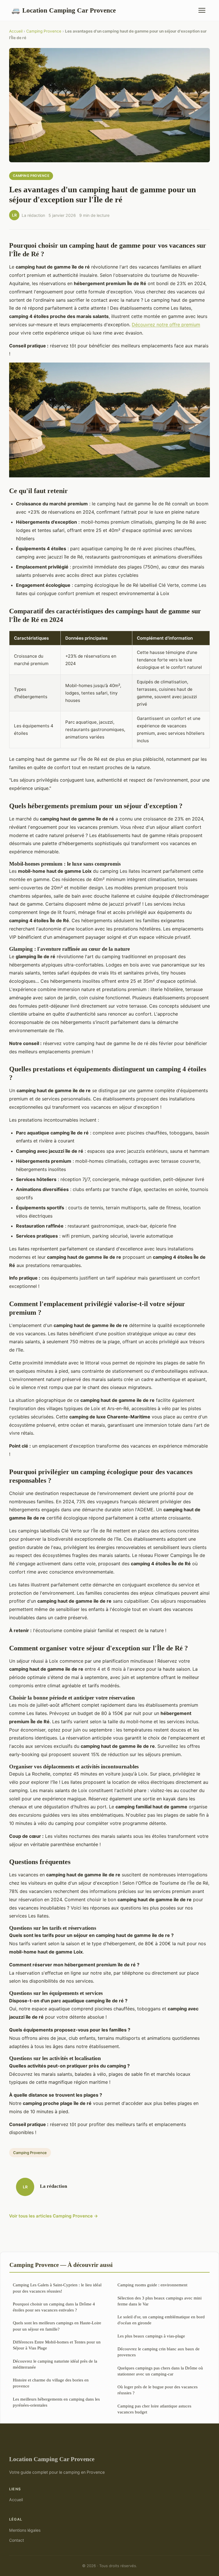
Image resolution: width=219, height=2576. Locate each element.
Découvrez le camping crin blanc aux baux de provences (159, 2352)
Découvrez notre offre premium (166, 325)
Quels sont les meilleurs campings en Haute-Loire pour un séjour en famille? (57, 2326)
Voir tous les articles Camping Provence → (54, 2216)
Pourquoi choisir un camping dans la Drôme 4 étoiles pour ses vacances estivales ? (54, 2307)
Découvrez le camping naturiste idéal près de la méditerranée (55, 2364)
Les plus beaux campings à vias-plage (151, 2336)
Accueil (16, 31)
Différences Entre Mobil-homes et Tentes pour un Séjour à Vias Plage (57, 2345)
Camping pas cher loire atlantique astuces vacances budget (154, 2409)
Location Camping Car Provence (64, 10)
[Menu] (202, 10)
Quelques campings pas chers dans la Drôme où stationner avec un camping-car (160, 2371)
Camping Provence (44, 31)
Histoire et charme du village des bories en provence (51, 2383)
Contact (17, 2540)
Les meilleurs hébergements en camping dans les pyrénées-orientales (56, 2402)
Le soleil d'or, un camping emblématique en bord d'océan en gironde (161, 2320)
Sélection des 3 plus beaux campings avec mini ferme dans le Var (160, 2301)
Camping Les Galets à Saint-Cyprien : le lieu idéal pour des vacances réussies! (57, 2288)
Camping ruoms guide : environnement (152, 2285)
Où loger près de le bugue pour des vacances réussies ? (158, 2390)
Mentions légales (25, 2530)
